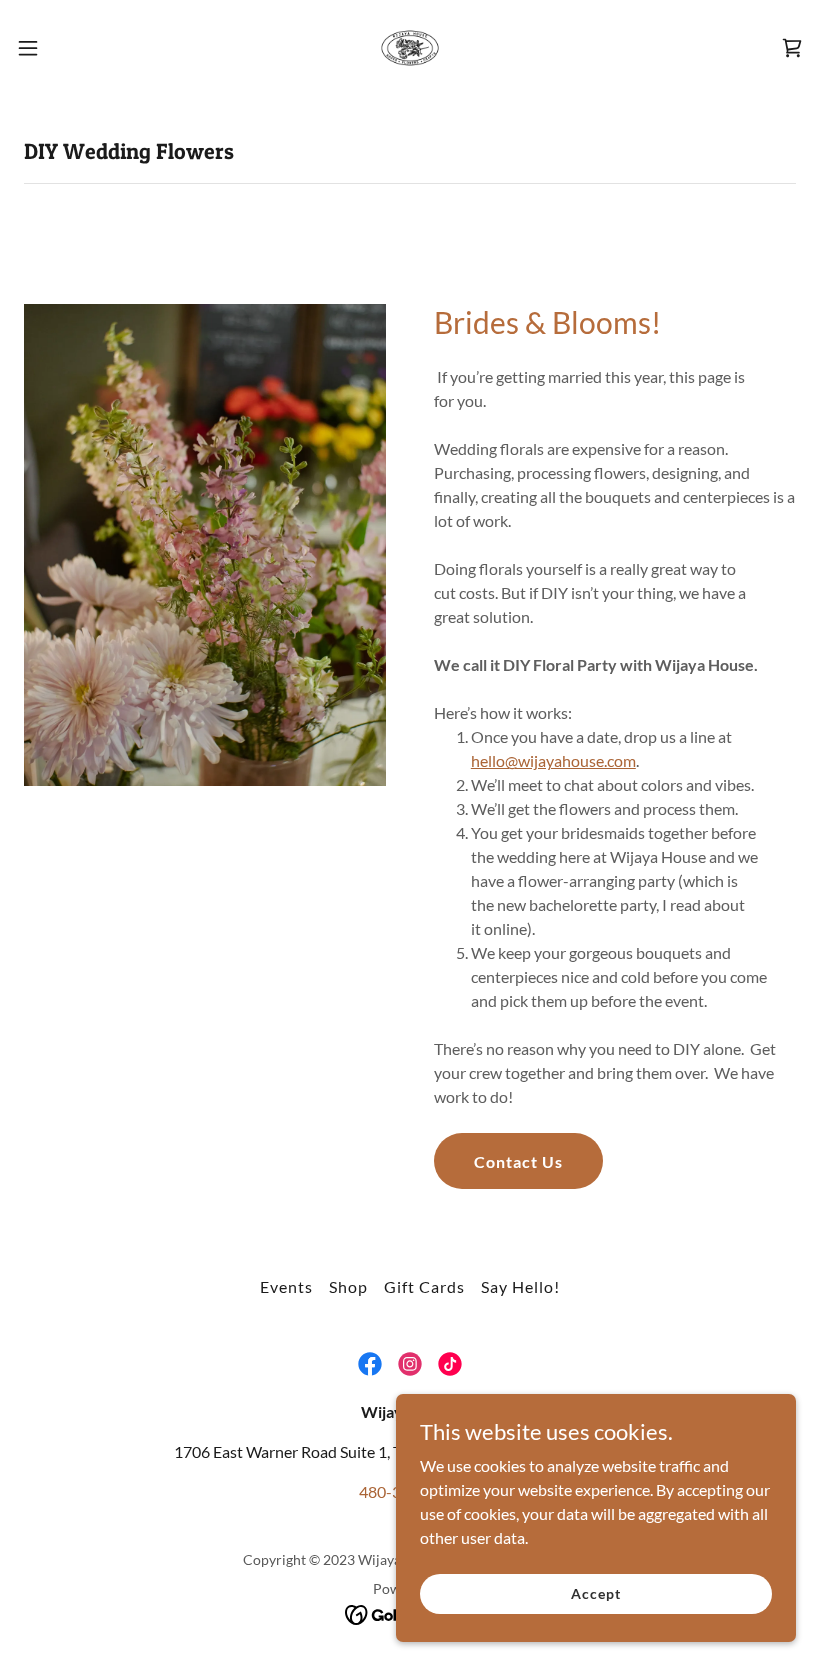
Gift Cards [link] (424, 1286)
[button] (68, 48)
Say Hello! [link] (520, 1286)
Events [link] (286, 1286)
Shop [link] (348, 1286)
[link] (410, 48)
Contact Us (518, 1161)
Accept (595, 1593)
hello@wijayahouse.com (553, 760)
